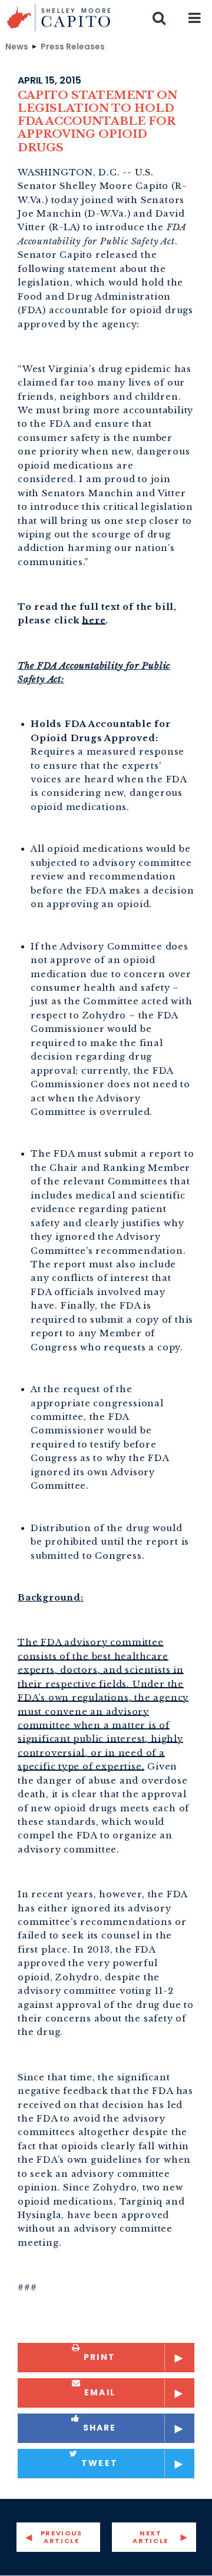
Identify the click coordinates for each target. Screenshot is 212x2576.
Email (100, 2392)
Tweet (100, 2463)
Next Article (150, 2537)
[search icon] (159, 18)
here (94, 620)
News (17, 46)
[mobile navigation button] (194, 18)
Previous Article (62, 2537)
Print (100, 2357)
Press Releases (73, 46)
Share (100, 2428)
